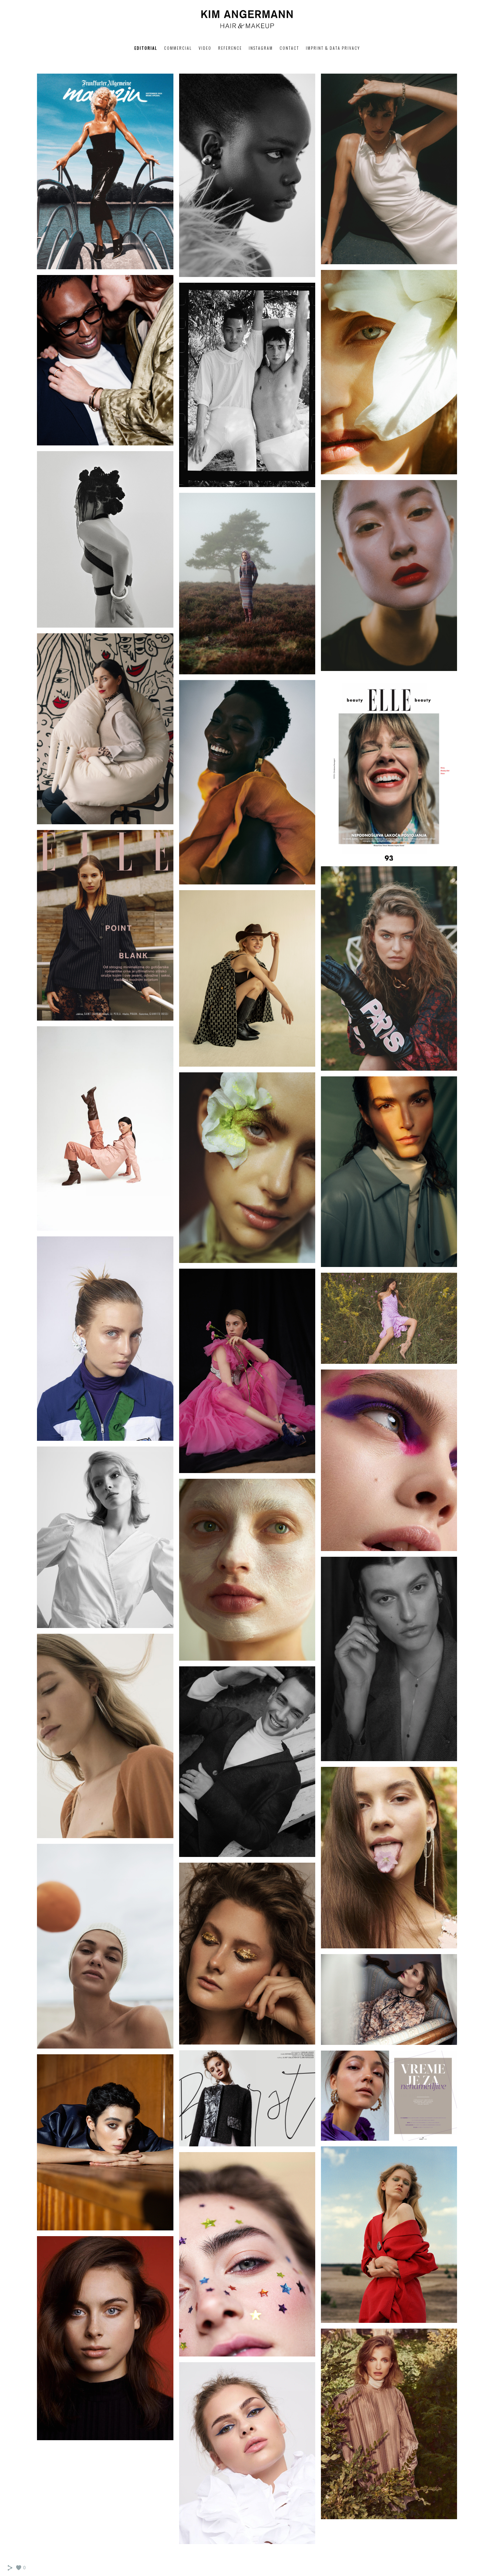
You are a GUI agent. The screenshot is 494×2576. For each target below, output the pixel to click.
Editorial (146, 48)
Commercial (178, 48)
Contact (289, 48)
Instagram (261, 48)
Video (205, 48)
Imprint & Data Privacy (333, 48)
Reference (230, 48)
